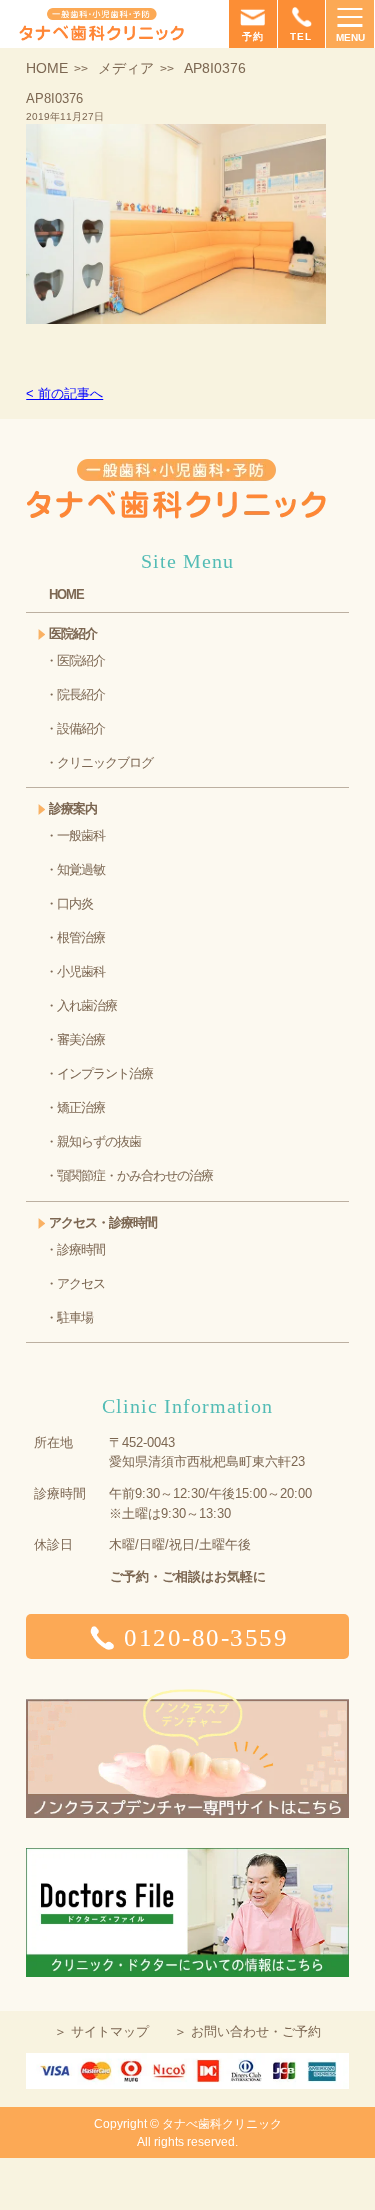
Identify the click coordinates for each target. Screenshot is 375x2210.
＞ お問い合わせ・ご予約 (247, 2031)
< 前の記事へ (64, 393)
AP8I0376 (54, 98)
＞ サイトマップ (101, 2031)
